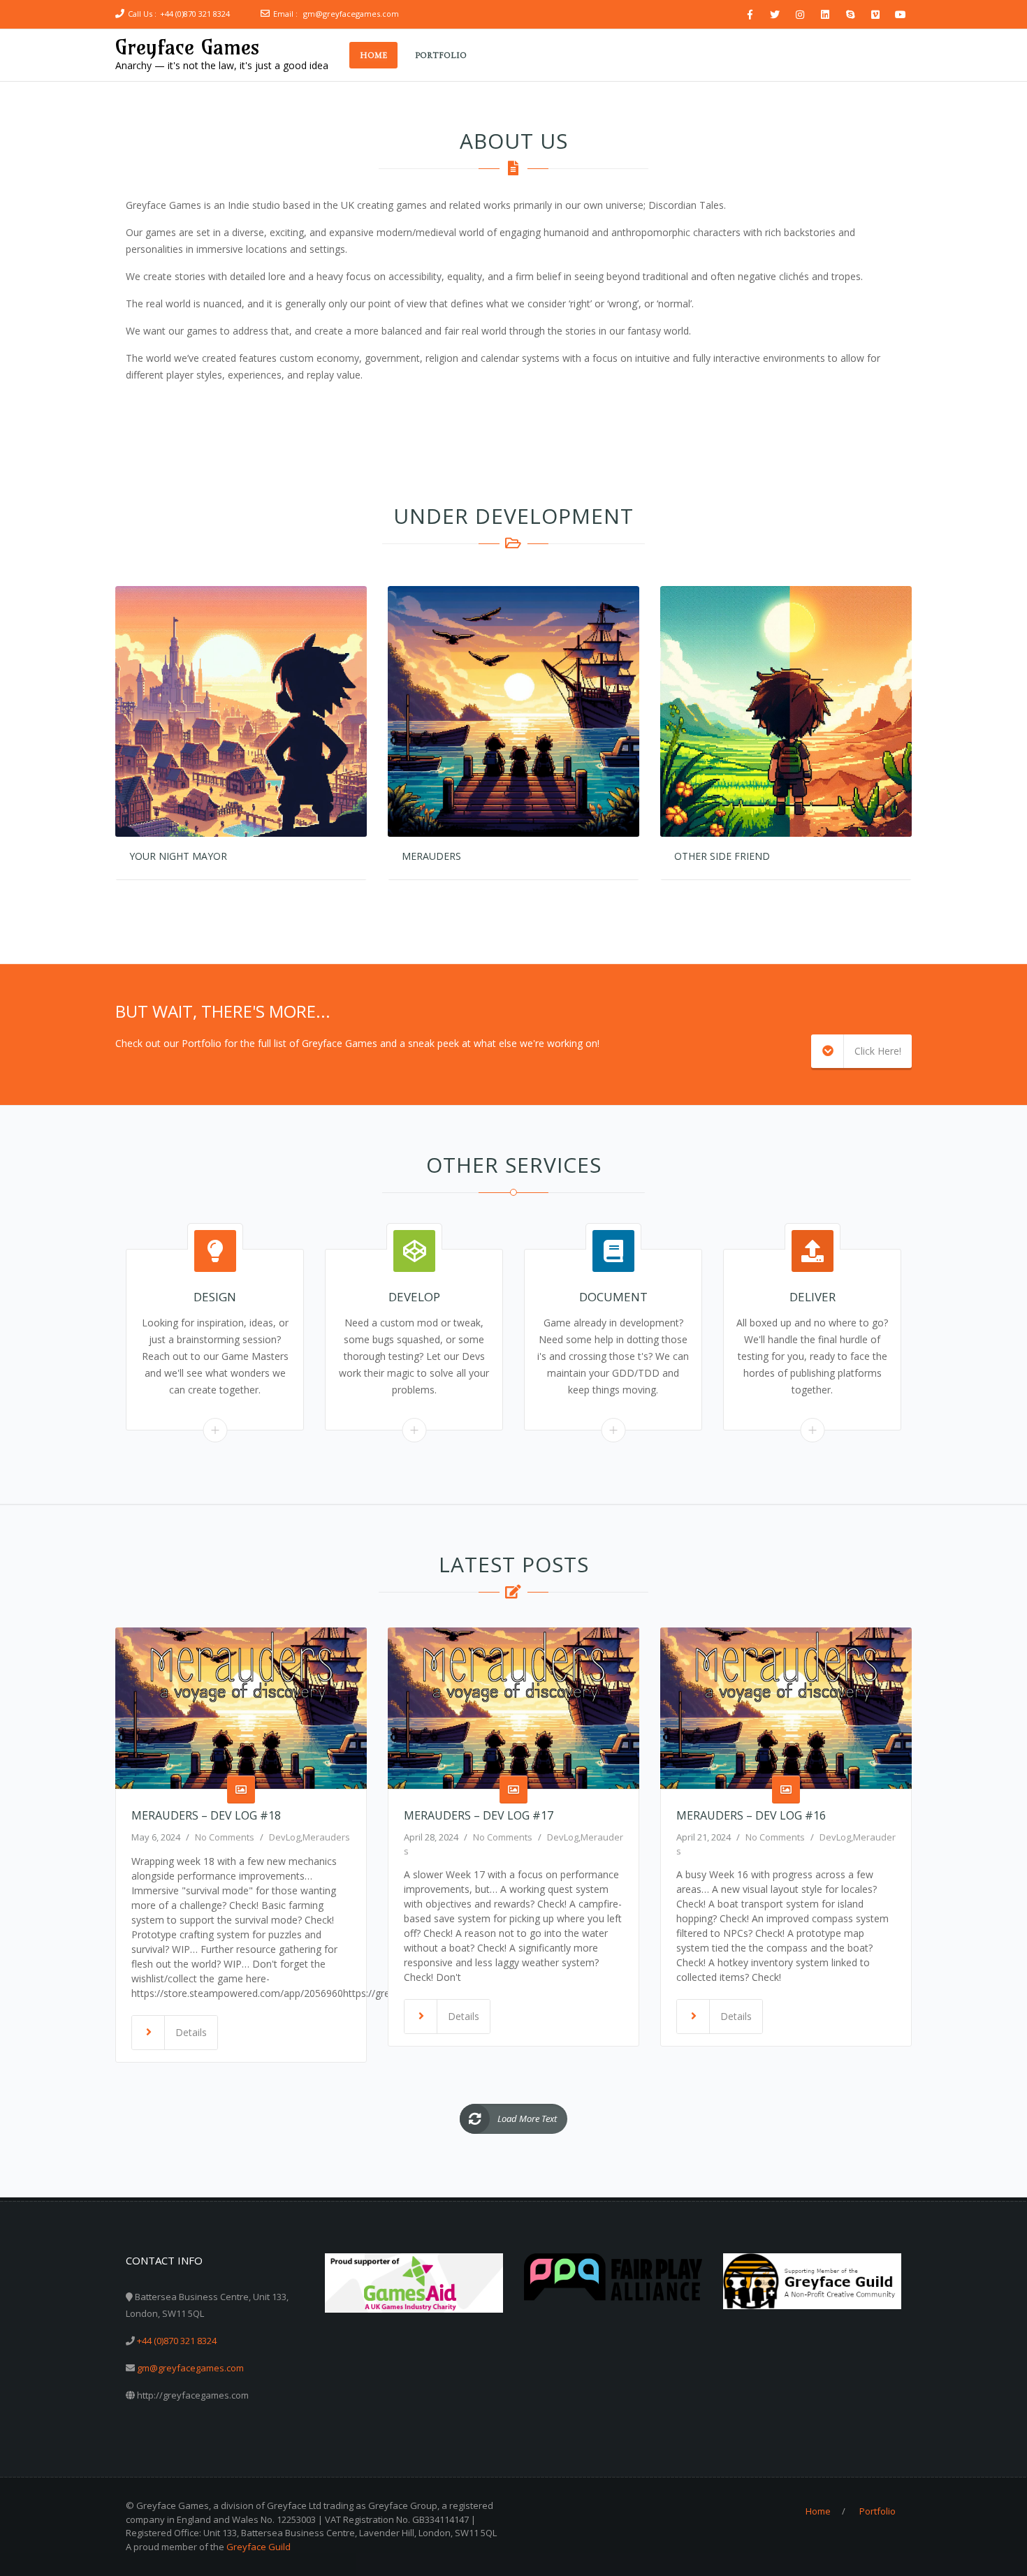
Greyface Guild (258, 2547)
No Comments (225, 1837)
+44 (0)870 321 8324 (195, 14)
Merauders (326, 1837)
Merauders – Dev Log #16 (751, 1815)
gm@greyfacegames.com (351, 14)
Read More (215, 1430)
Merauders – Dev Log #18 (206, 1815)
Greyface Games (188, 47)
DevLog (285, 1837)
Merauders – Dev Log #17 (479, 1815)
